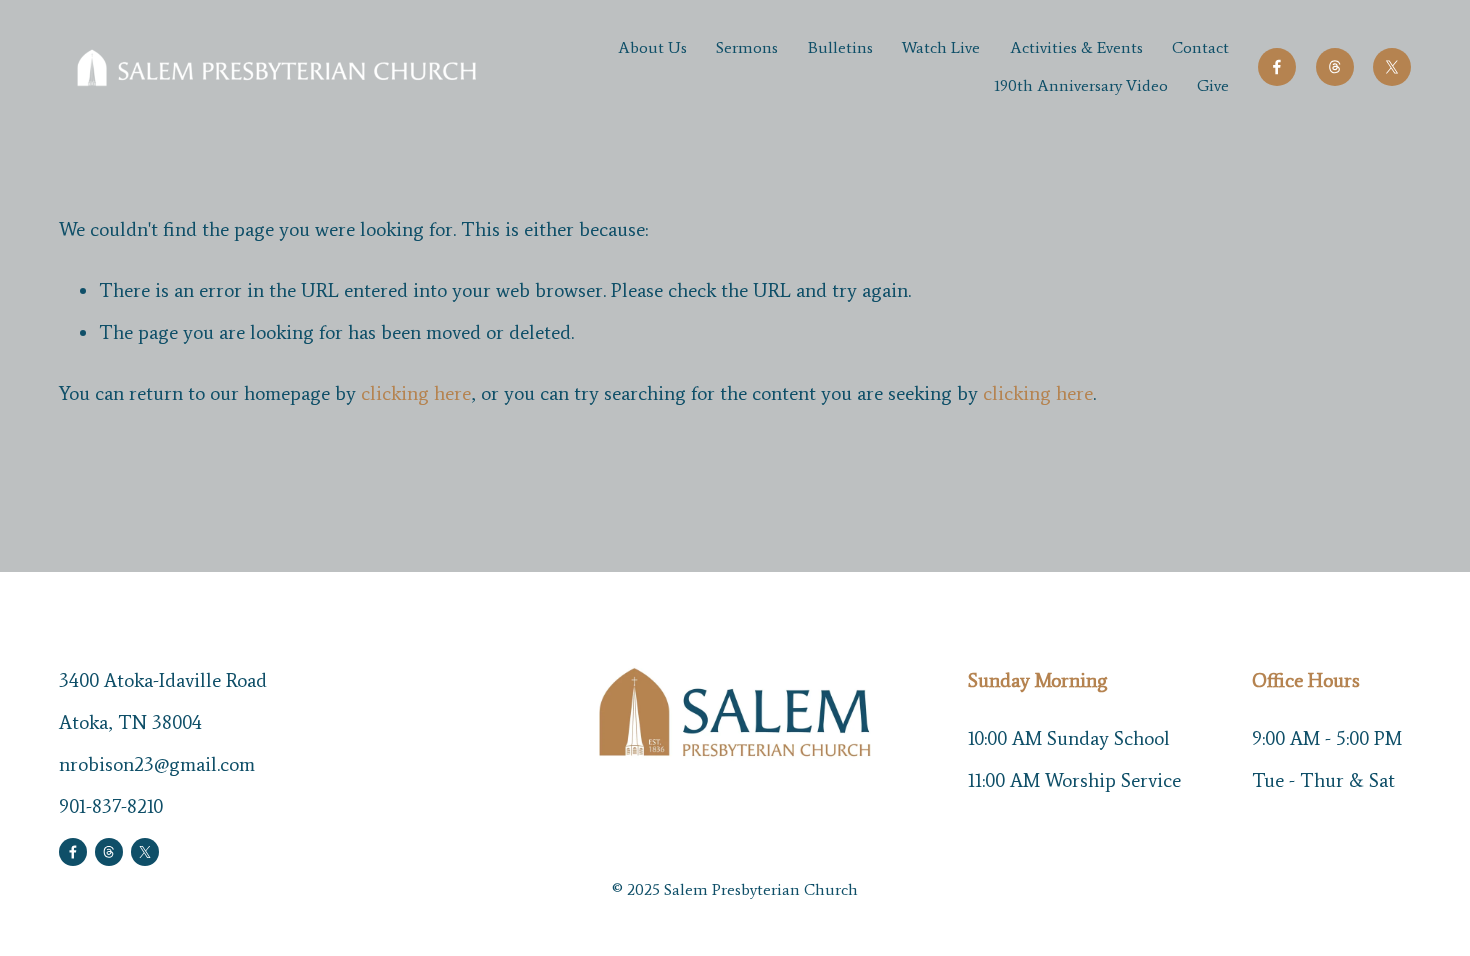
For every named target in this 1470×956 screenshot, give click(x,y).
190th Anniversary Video (1081, 85)
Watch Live (941, 47)
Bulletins (840, 47)
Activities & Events (1076, 47)
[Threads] (1335, 67)
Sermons (747, 47)
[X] (1392, 67)
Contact (1200, 47)
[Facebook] (1277, 67)
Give (1213, 85)
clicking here (416, 393)
